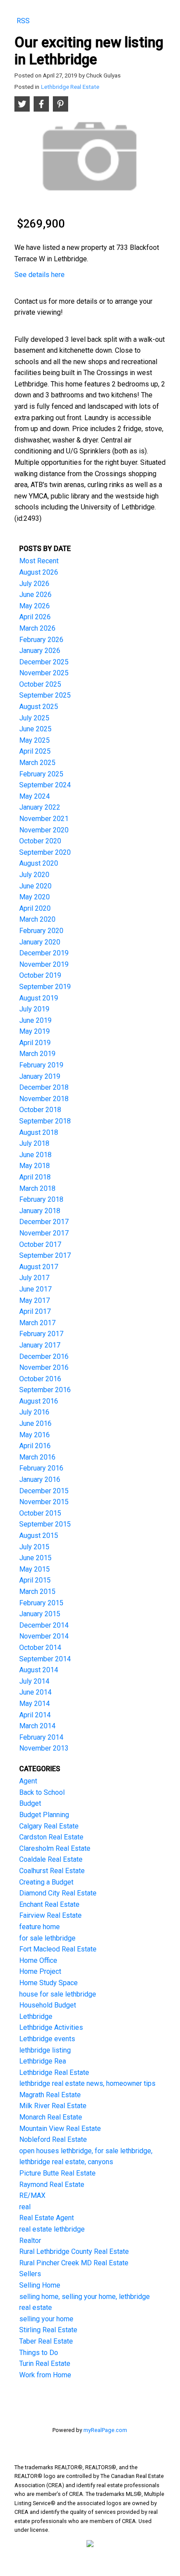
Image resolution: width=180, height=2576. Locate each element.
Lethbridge (36, 2016)
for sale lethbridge (47, 1938)
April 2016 (35, 1446)
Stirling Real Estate (48, 2330)
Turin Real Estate (45, 2364)
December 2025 (44, 662)
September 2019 (45, 987)
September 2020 (45, 852)
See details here (40, 275)
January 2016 (40, 1479)
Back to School (42, 1792)
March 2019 (37, 1054)
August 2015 (39, 1535)
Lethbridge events (47, 2039)
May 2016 (35, 1435)
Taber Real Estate (46, 2341)
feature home (40, 1927)
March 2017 (37, 1323)
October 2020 (40, 841)
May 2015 (35, 1569)
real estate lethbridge (52, 2229)
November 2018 (44, 1099)
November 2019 (44, 964)
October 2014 (40, 1648)
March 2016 (37, 1457)
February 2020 (41, 931)
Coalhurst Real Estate (52, 1871)
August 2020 (39, 863)
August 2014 (39, 1670)
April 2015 (35, 1580)
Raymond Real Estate (52, 2185)
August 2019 (39, 998)
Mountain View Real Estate (60, 2129)
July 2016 (34, 1412)
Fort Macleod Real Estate (58, 1949)
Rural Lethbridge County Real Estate (74, 2251)
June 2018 (35, 1155)
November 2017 (44, 1233)
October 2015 (40, 1513)
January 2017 (40, 1345)
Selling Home (40, 2285)
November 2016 (44, 1367)
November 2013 (44, 1748)
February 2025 (41, 774)
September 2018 (45, 1121)
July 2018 (34, 1143)
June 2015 (35, 1558)
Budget (30, 1803)
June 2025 (35, 729)
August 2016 (39, 1401)
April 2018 (35, 1177)
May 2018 (35, 1166)
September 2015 (45, 1524)
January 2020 (40, 942)
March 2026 (37, 628)
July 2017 (34, 1278)
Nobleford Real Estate (53, 2139)
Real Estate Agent (47, 2218)
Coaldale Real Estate (51, 1859)
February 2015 (41, 1603)
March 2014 (37, 1726)
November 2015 (44, 1502)
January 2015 (40, 1614)
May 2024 (35, 796)
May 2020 (35, 897)
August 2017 (39, 1267)
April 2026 (35, 617)
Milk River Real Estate (53, 2106)
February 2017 (41, 1334)
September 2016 (45, 1390)
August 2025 (39, 707)
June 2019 (35, 1020)
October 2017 (40, 1244)
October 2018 (40, 1110)
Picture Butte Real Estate (57, 2173)
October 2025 (40, 684)
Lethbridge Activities (51, 2027)
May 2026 (35, 606)
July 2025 (34, 718)
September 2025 (45, 695)
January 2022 (40, 807)
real (25, 2207)
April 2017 (35, 1311)
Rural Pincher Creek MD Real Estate (74, 2263)
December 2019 (44, 953)
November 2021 (44, 819)
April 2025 (35, 751)
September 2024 (45, 785)
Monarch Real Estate (51, 2117)
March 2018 (37, 1188)
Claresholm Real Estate (55, 1848)
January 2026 (40, 651)
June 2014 (35, 1692)
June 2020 (35, 886)
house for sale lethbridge (58, 1994)
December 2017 (44, 1222)
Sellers (30, 2274)
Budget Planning (44, 1815)
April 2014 (35, 1715)
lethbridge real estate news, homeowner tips (87, 2083)
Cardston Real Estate (51, 1837)
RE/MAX (32, 2195)
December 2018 (44, 1087)
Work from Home (45, 2375)
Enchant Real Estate (49, 1904)
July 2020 (34, 875)
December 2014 (44, 1625)
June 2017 (35, 1289)
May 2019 (35, 1031)
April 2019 (35, 1043)
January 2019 (40, 1076)
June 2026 (35, 595)
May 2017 (35, 1300)
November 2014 (44, 1636)
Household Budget (48, 2005)
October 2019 (40, 975)
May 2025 (35, 740)
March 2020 (37, 919)
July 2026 (34, 584)
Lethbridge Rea (43, 2061)
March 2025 (37, 763)
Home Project (40, 1971)
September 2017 (45, 1255)
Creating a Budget (46, 1882)
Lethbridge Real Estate (70, 87)
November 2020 (44, 830)
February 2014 (41, 1737)
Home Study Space (48, 1983)
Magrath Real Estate (50, 2095)
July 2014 (34, 1681)
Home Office (38, 1960)
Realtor (30, 2241)
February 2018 (41, 1199)
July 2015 (34, 1547)
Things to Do (39, 2353)
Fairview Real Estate (50, 1915)
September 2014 (45, 1659)
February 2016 (41, 1468)
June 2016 (35, 1423)
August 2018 (39, 1132)
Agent (28, 1781)
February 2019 (41, 1065)
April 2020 (35, 908)
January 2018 (40, 1211)
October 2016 (40, 1379)
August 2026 (39, 572)
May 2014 (35, 1704)
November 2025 (44, 673)
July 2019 (34, 1009)
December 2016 (44, 1356)
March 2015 (37, 1592)
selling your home (46, 2319)
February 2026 (41, 640)
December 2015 (44, 1491)
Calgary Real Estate (49, 1826)
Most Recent (39, 561)
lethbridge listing (45, 2050)
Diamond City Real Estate (58, 1893)
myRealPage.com (105, 2430)
